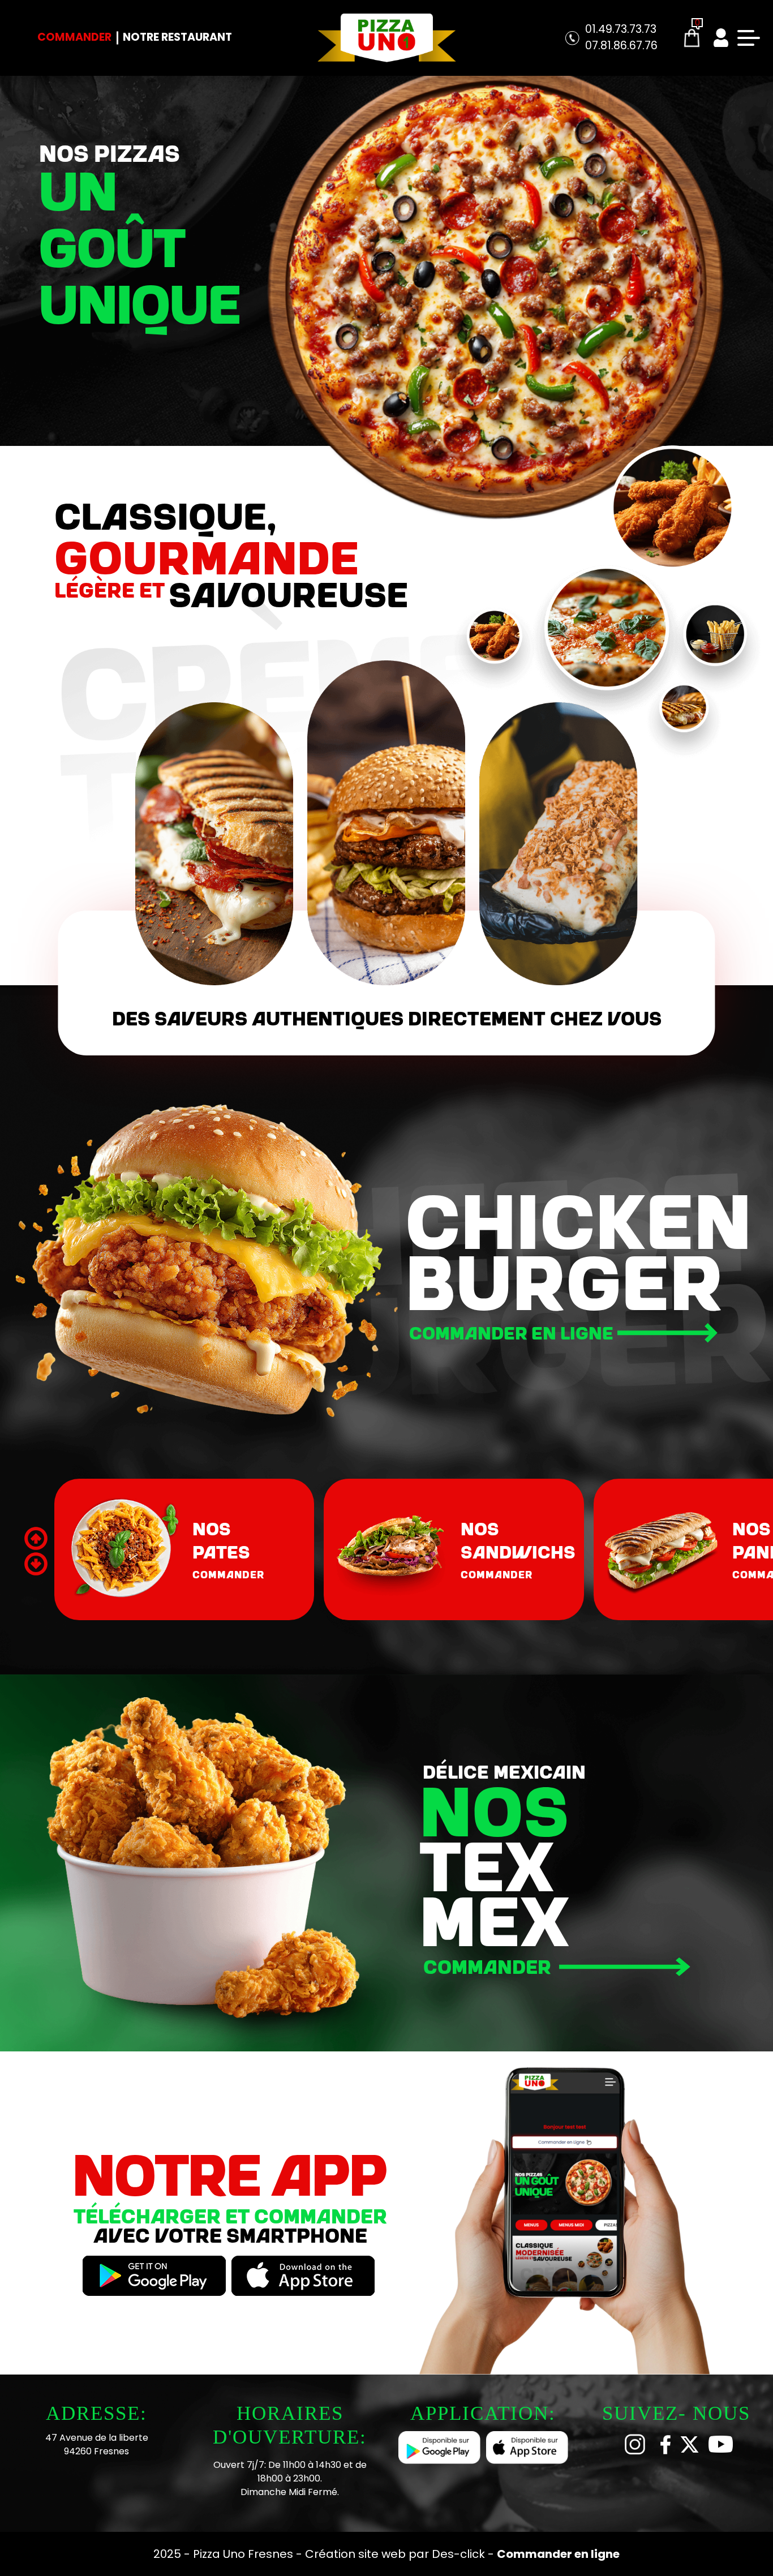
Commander (74, 37)
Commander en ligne (513, 1332)
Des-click (458, 2554)
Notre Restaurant (177, 37)
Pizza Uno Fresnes (244, 2554)
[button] (36, 1564)
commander (228, 1574)
